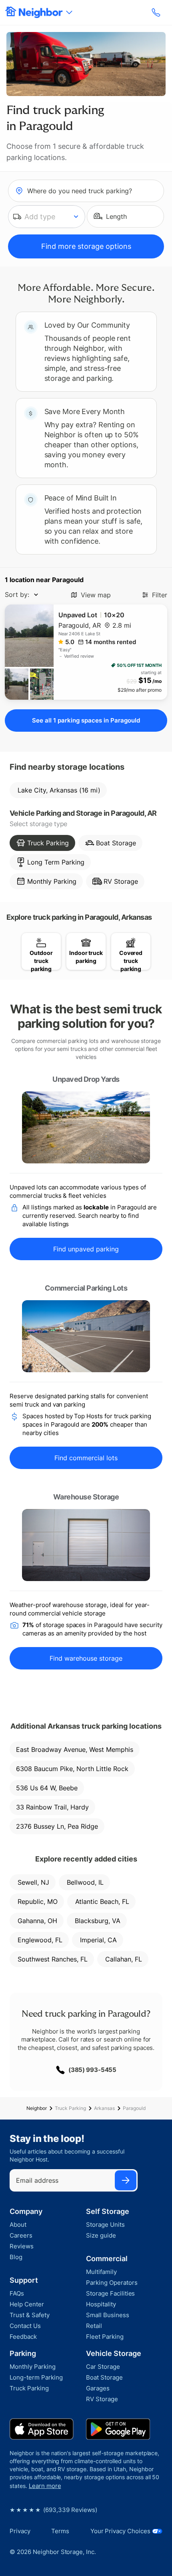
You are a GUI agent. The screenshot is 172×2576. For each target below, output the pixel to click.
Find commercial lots (86, 1458)
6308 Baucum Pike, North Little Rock (72, 1769)
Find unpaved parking (86, 1249)
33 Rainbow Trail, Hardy (52, 1807)
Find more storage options (86, 246)
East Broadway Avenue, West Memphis (75, 1749)
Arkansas (104, 2108)
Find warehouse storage (86, 1658)
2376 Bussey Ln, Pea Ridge (57, 1826)
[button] (47, 217)
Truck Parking (70, 2108)
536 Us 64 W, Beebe (47, 1788)
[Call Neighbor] (157, 12)
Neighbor (37, 2108)
